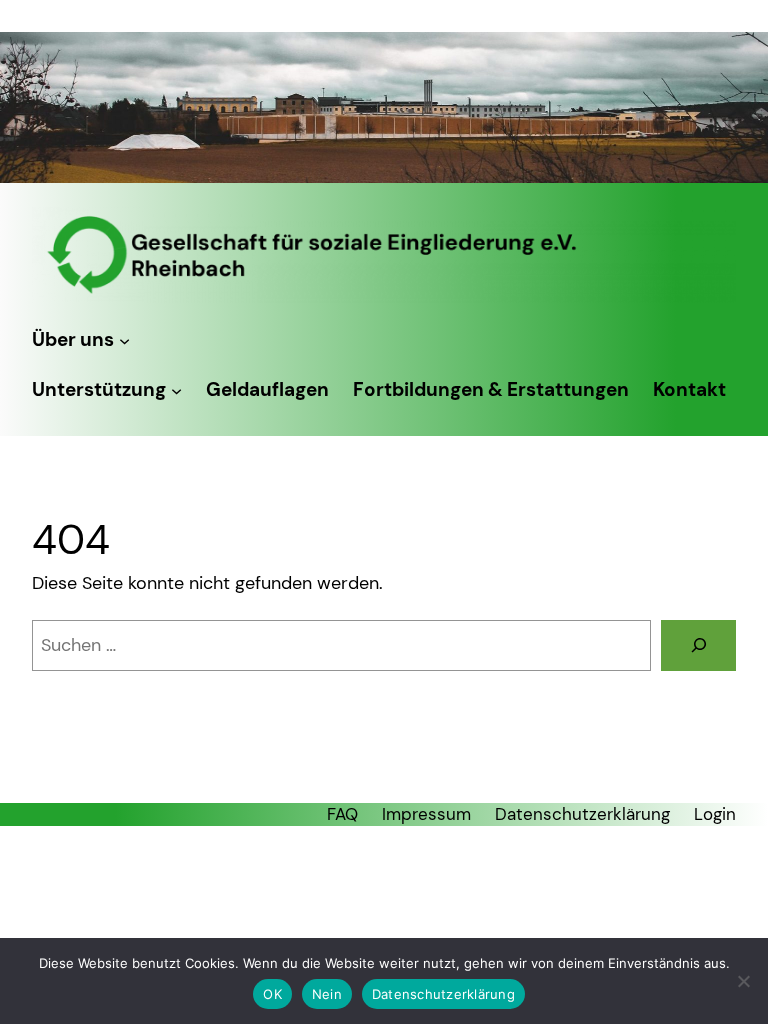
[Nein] (743, 981)
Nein (327, 994)
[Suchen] (698, 645)
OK (272, 994)
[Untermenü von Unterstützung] (176, 390)
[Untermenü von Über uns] (124, 340)
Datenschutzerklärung (443, 994)
